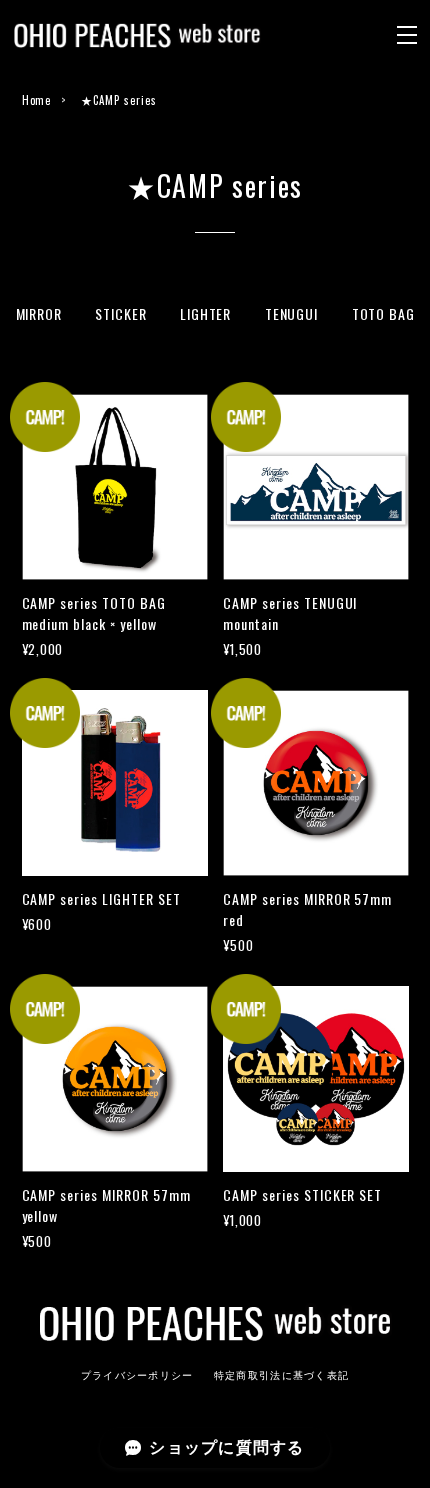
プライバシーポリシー (137, 1375)
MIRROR (39, 313)
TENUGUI (291, 313)
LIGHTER (205, 313)
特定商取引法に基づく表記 (281, 1375)
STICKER (120, 313)
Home (37, 100)
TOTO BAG (383, 313)
